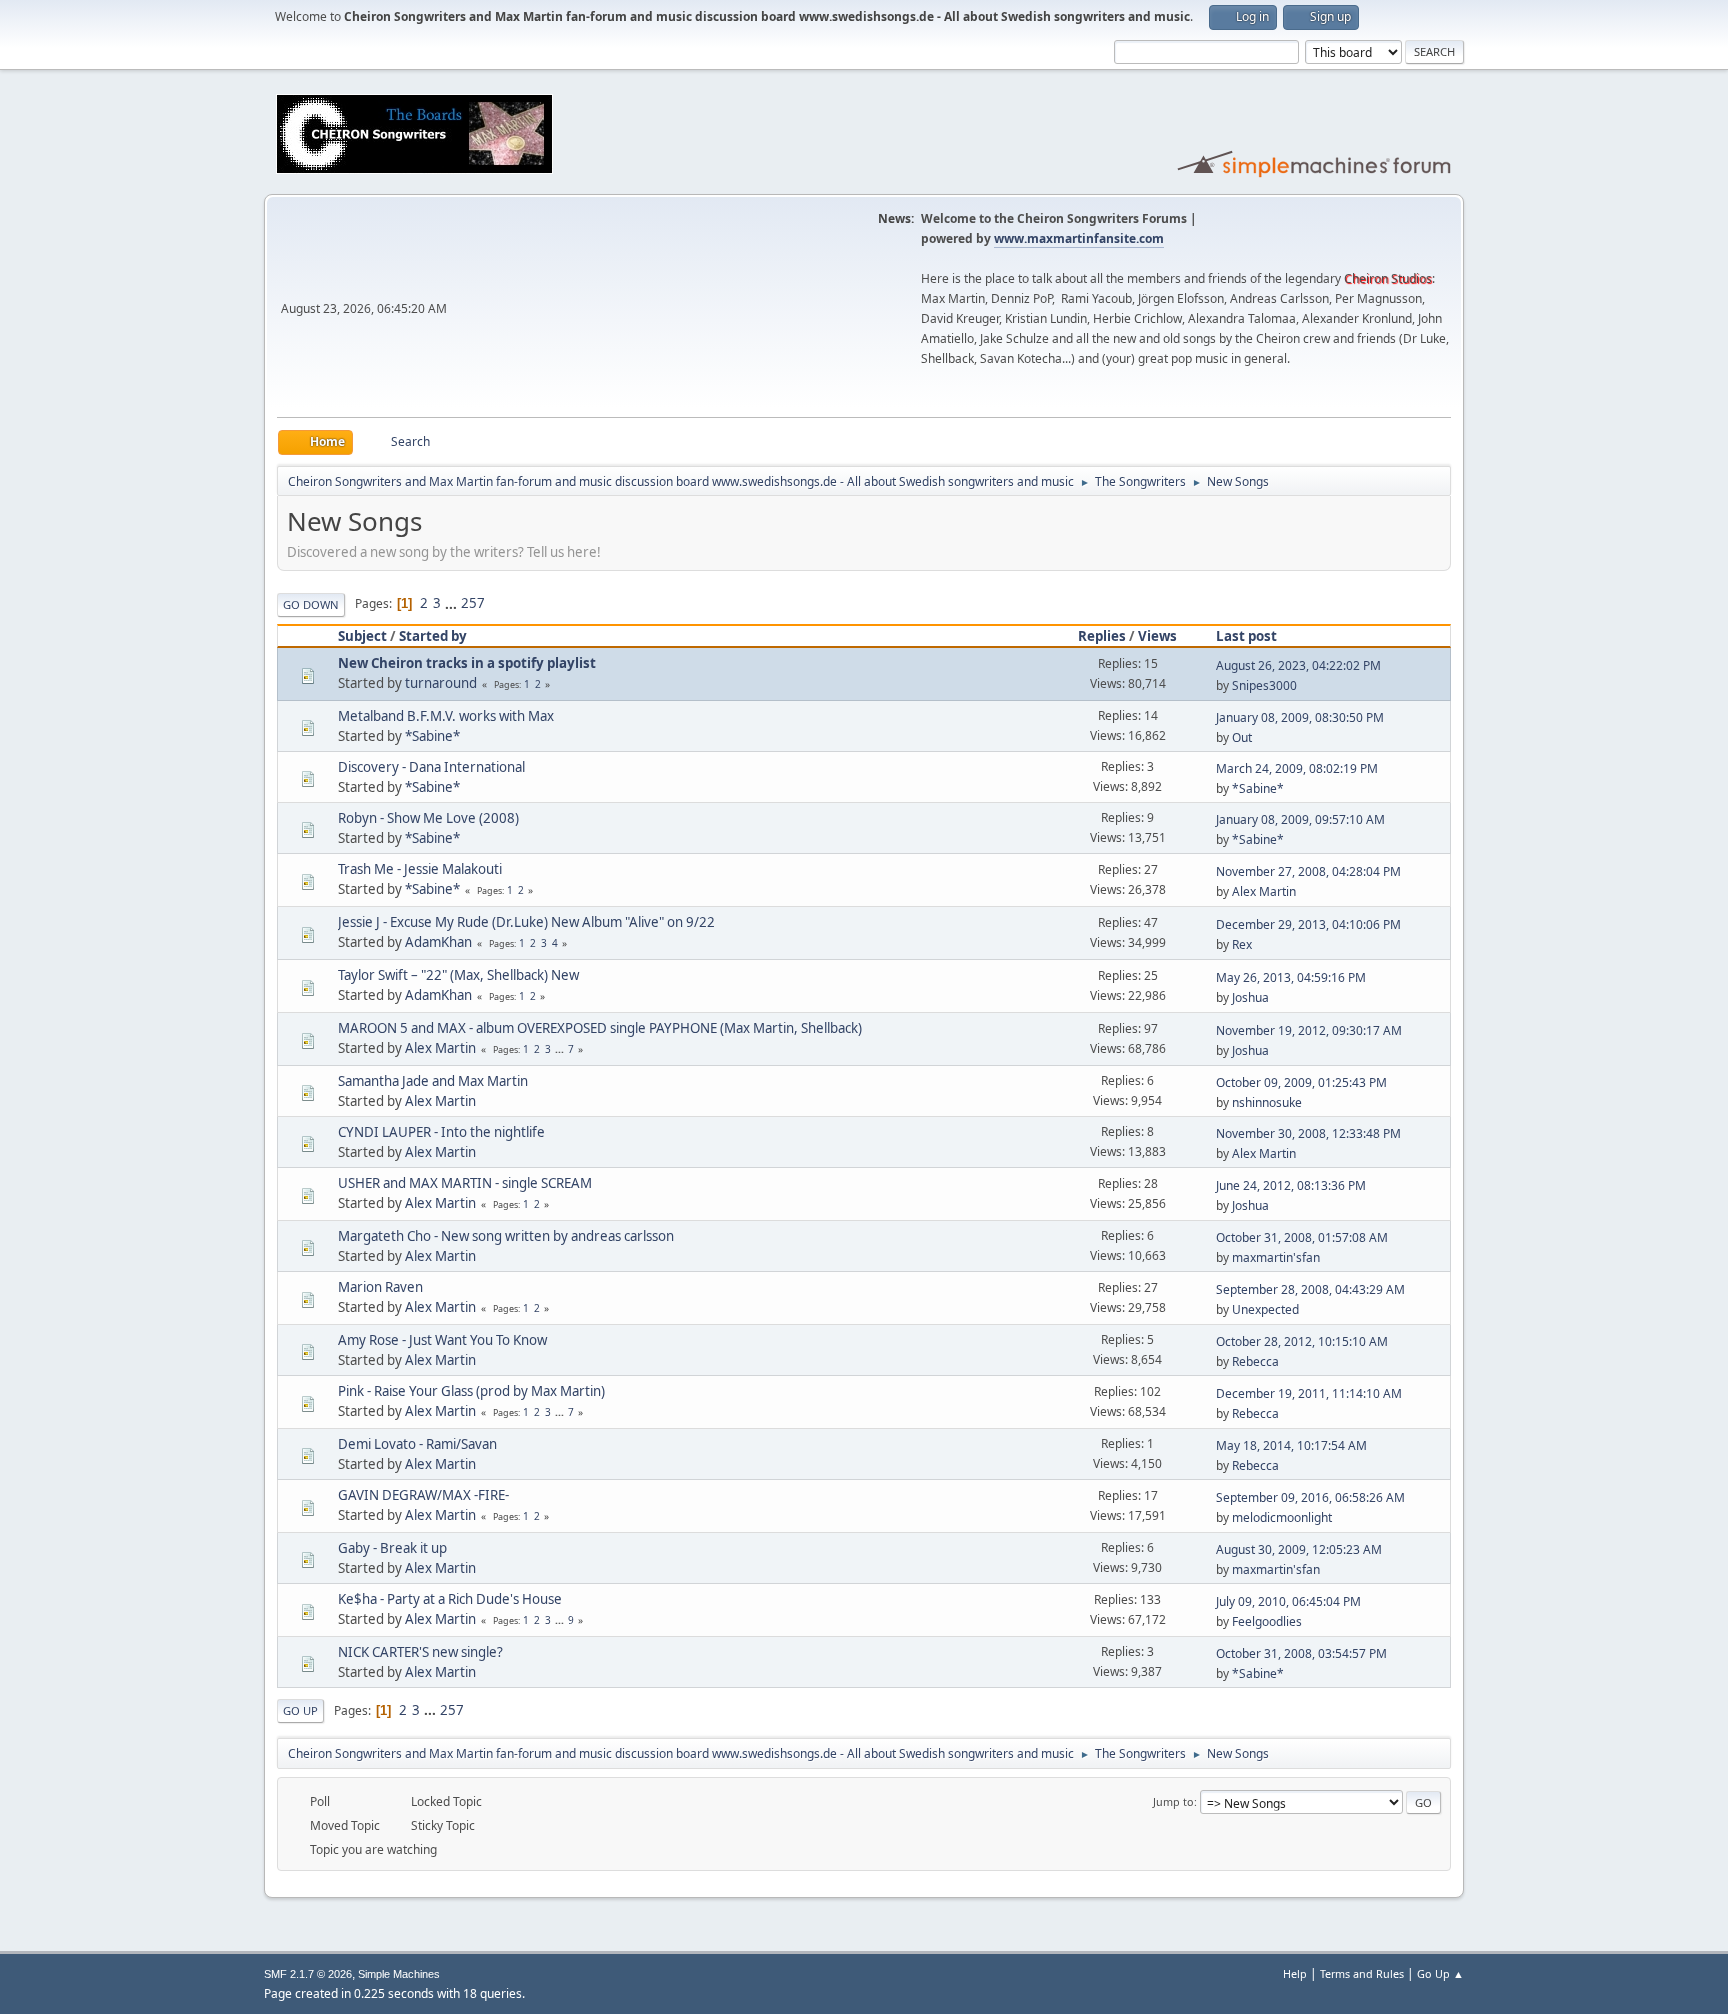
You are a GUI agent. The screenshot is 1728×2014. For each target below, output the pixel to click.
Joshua (1250, 997)
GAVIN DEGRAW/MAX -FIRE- (423, 1495)
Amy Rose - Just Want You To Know (442, 1340)
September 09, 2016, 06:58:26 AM (1310, 1497)
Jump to (1173, 1801)
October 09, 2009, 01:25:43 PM (1301, 1082)
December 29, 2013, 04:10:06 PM (1308, 924)
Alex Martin (1264, 891)
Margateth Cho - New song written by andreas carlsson (506, 1236)
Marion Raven (380, 1287)
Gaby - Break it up (392, 1548)
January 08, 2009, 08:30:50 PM (1300, 717)
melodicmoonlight (1282, 1517)
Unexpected (1265, 1309)
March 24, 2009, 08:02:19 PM (1297, 768)
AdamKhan (438, 942)
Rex (1242, 944)
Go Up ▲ (1440, 1973)
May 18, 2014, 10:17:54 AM (1291, 1445)
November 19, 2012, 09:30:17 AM (1309, 1030)
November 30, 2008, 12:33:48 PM (1308, 1133)
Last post (1246, 636)
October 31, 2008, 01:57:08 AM (1302, 1237)
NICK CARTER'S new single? (420, 1652)
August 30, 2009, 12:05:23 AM (1299, 1549)
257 (473, 603)
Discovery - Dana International (431, 767)
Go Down (311, 604)
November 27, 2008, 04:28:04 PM (1308, 871)
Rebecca (1255, 1361)
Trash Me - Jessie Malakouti (420, 869)
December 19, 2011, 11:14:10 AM (1309, 1393)
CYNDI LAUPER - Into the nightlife (441, 1132)
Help (1295, 1973)
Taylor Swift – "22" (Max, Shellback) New (458, 975)
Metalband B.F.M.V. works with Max (446, 716)
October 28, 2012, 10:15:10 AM (1302, 1341)
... (452, 603)
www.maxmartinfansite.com (1079, 238)
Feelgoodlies (1267, 1621)
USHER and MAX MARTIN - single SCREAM (465, 1183)
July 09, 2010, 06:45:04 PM (1288, 1601)
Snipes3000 (1264, 685)
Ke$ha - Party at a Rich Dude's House (450, 1599)
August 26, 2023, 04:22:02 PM (1298, 665)
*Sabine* (432, 736)
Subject (362, 636)
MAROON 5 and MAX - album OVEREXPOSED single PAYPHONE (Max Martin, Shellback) (600, 1028)
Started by (433, 636)
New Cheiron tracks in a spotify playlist (467, 663)
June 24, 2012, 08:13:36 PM (1291, 1185)
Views (1157, 636)
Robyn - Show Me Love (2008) (428, 818)
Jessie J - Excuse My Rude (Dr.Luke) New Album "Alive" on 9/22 (526, 922)
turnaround (441, 683)
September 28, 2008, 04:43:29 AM (1310, 1289)
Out (1242, 737)
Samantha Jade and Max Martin (433, 1081)
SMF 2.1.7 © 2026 (308, 1974)
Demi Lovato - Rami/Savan (417, 1444)
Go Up (300, 1710)
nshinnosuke (1267, 1102)
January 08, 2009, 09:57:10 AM (1300, 819)
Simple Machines (399, 1974)
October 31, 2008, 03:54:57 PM (1301, 1653)
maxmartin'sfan (1276, 1257)
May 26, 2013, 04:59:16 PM (1291, 977)
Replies (1102, 636)
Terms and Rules (1362, 1973)
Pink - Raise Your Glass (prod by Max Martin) (471, 1391)
